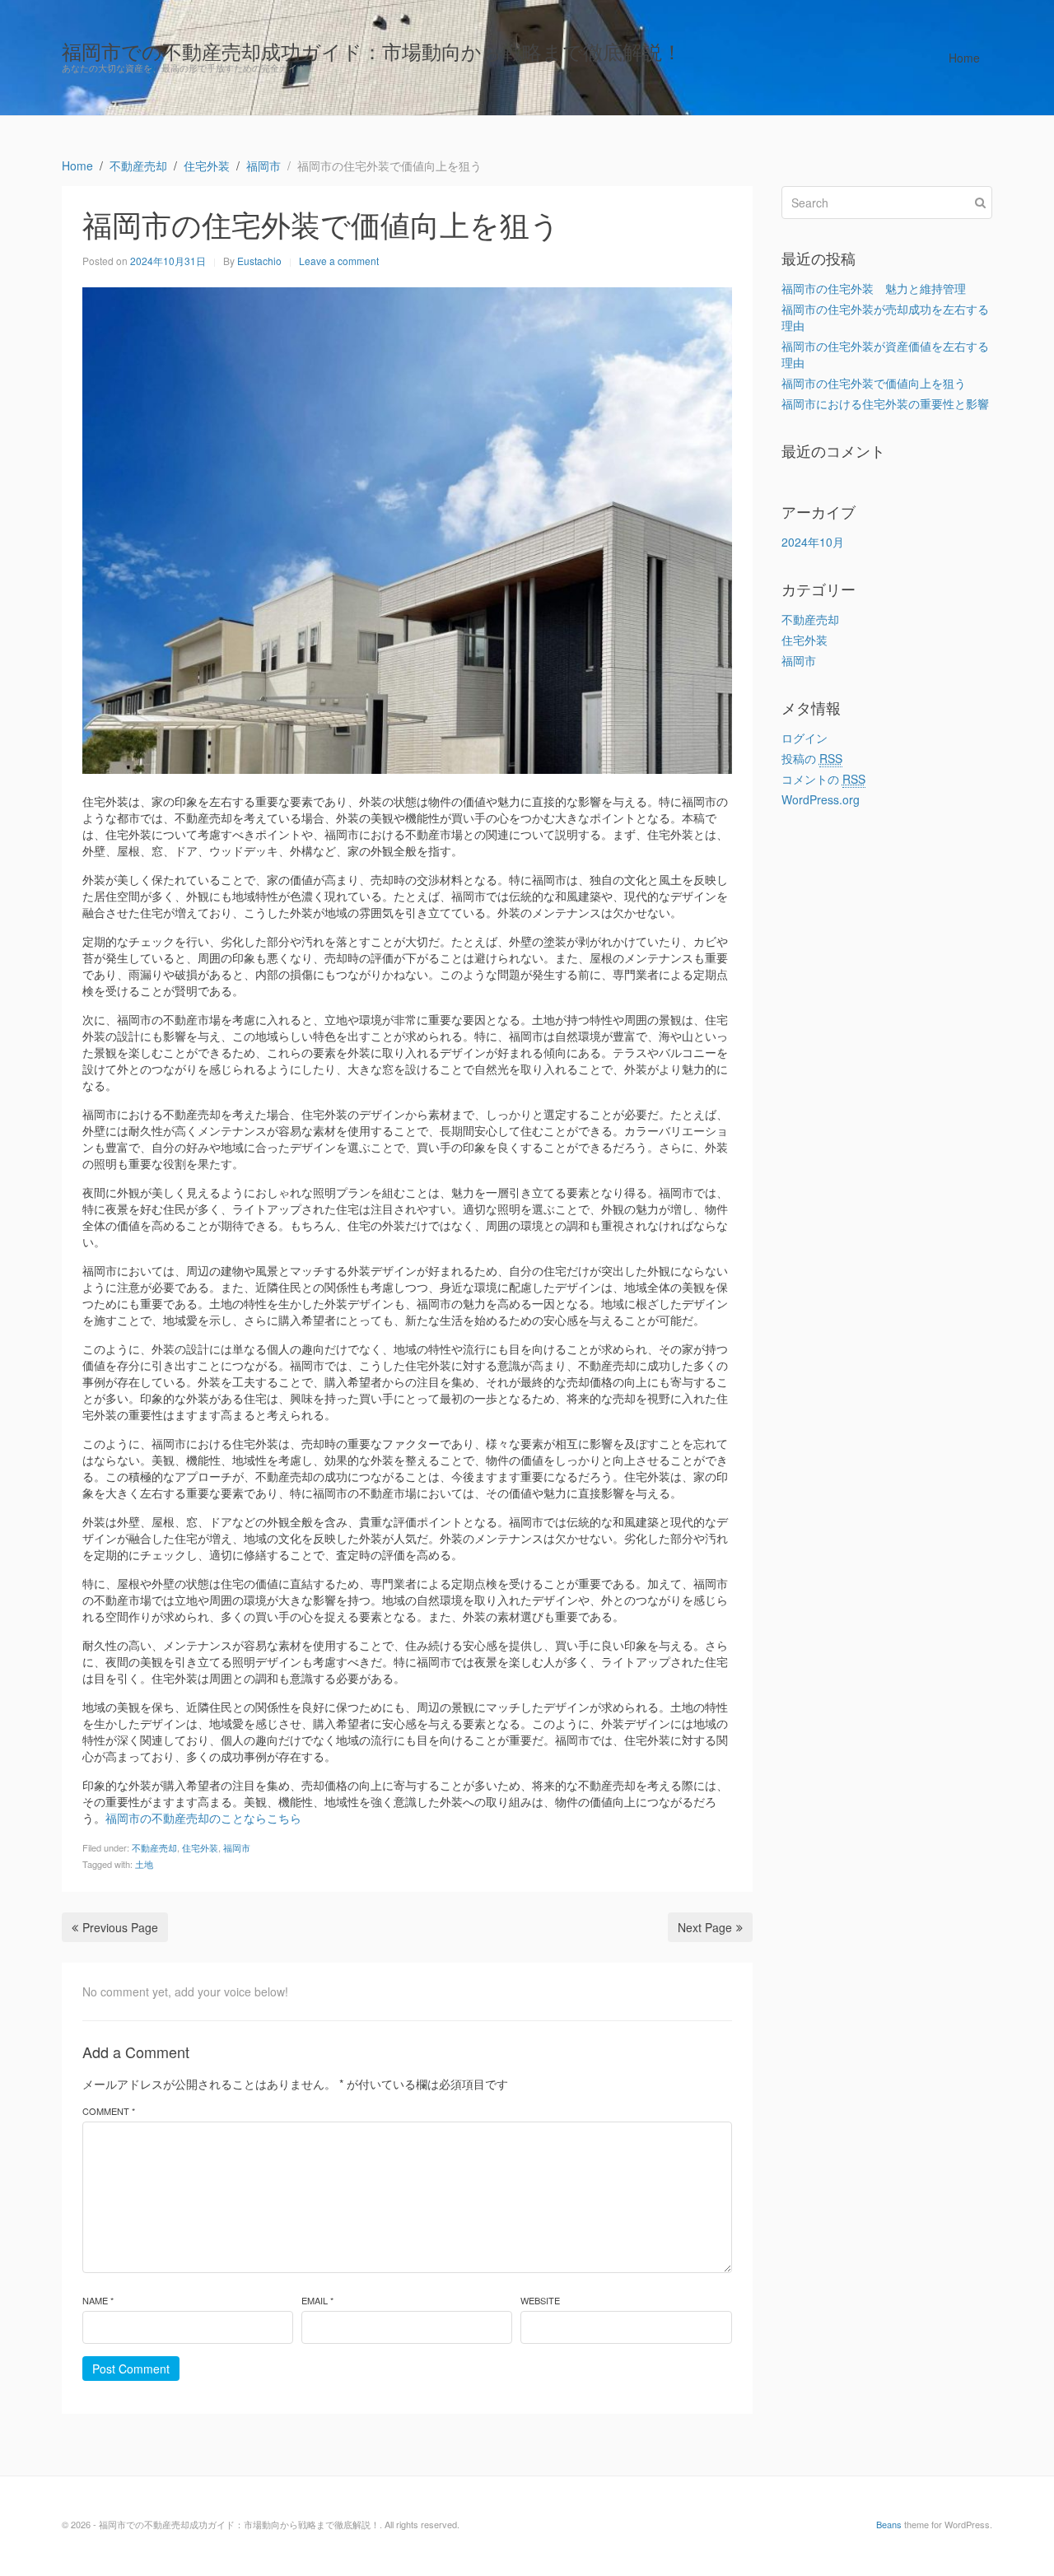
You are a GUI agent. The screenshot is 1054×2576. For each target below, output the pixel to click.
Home (964, 58)
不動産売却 (154, 1847)
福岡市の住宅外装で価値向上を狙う (874, 383)
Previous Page (120, 1927)
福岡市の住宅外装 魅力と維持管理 (874, 288)
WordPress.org (821, 799)
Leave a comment (339, 261)
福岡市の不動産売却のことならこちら (203, 1818)
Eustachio (259, 261)
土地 (144, 1864)
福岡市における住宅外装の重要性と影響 (885, 403)
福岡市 (237, 1847)
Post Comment (131, 2369)
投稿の (812, 758)
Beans (889, 2524)
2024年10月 (813, 542)
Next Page (705, 1927)
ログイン (804, 738)
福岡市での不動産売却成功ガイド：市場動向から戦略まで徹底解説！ (372, 51)
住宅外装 (200, 1847)
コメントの (823, 779)
